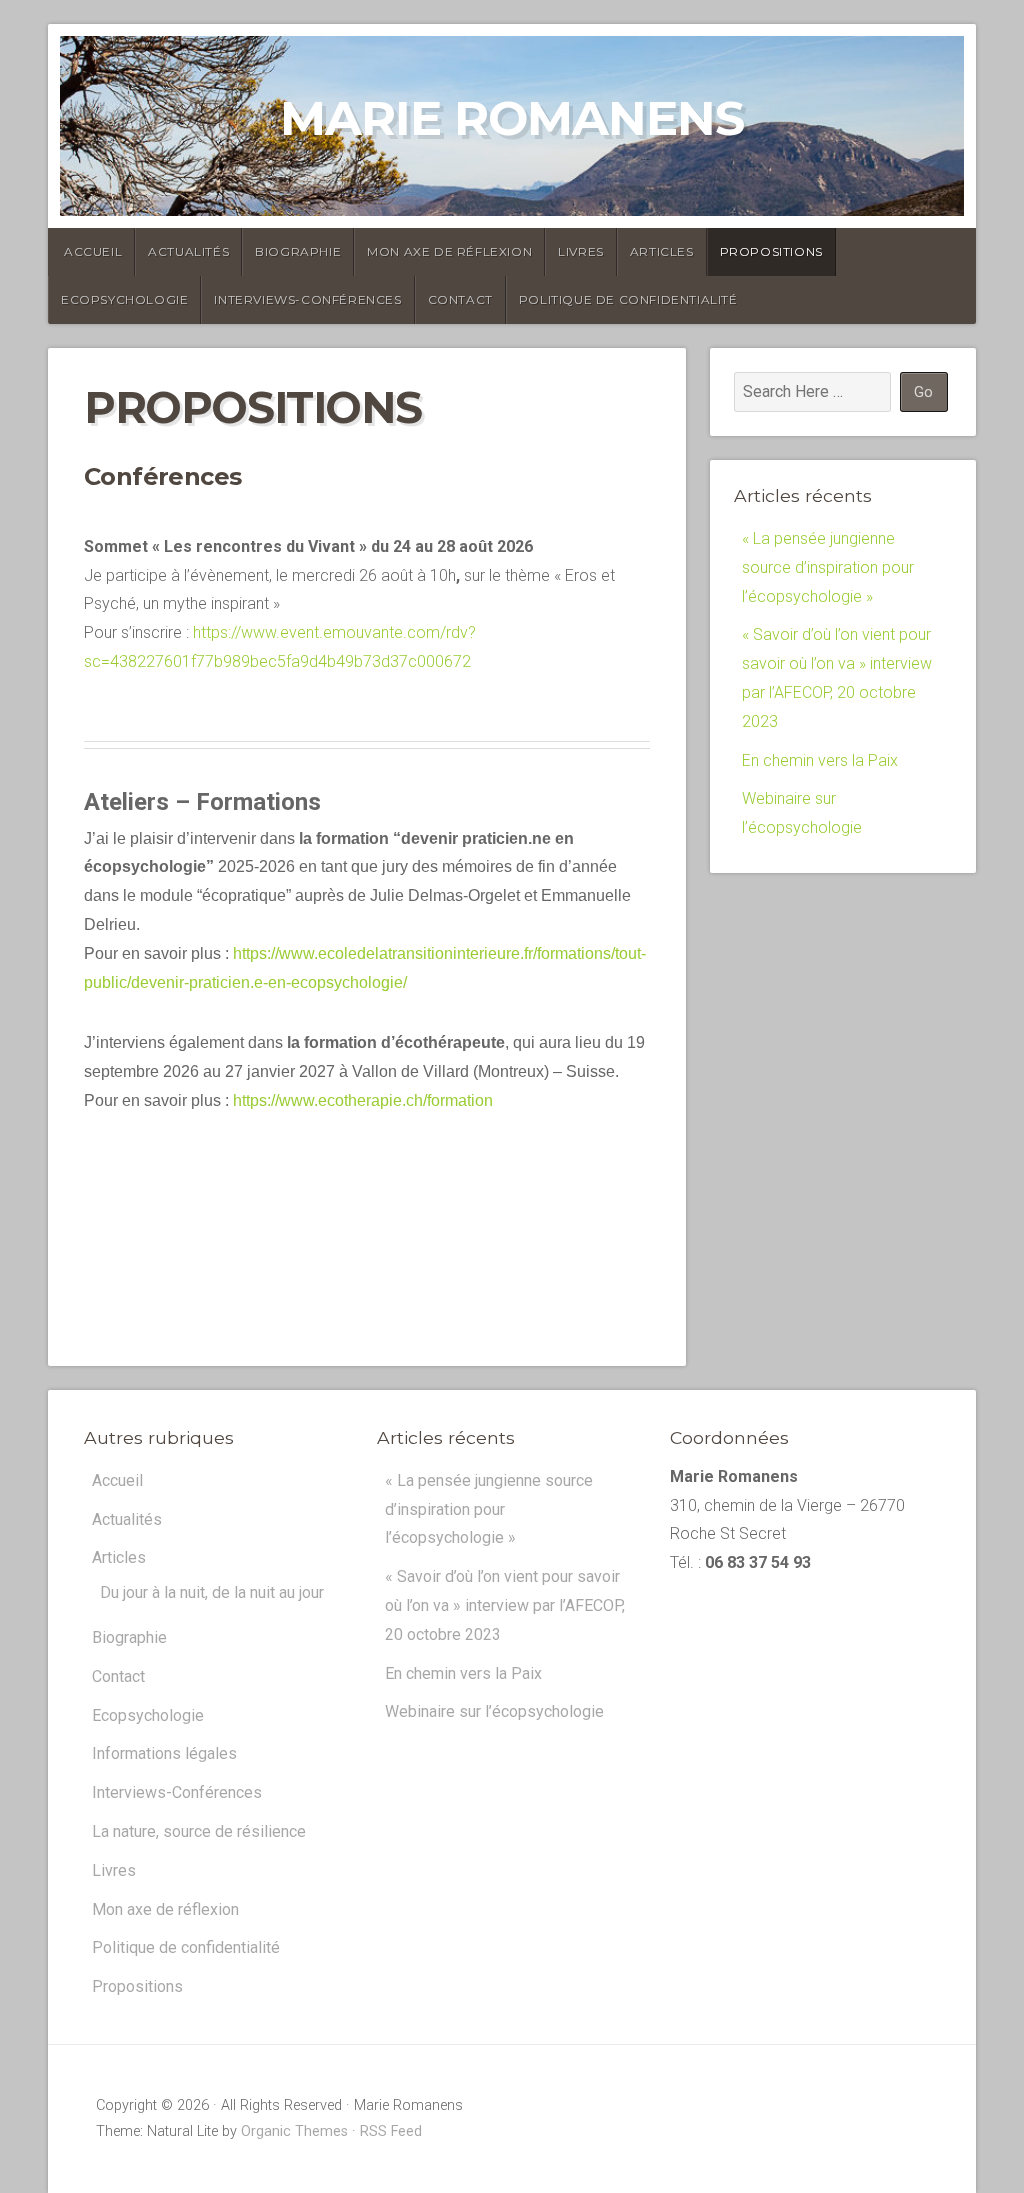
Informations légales (164, 1753)
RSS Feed (391, 2131)
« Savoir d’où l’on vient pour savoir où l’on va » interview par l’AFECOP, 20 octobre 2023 (505, 1605)
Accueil (93, 251)
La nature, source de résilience (199, 1831)
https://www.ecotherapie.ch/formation (363, 1100)
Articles (662, 251)
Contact (460, 299)
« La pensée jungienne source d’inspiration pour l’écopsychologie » (828, 567)
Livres (581, 251)
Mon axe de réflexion (449, 251)
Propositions (771, 251)
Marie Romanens (512, 118)
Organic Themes (294, 2131)
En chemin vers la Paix (820, 760)
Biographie (298, 251)
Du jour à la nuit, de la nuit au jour (212, 1592)
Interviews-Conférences (307, 299)
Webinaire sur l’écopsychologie (494, 1711)
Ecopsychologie (124, 299)
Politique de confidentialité (628, 299)
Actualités (188, 251)
